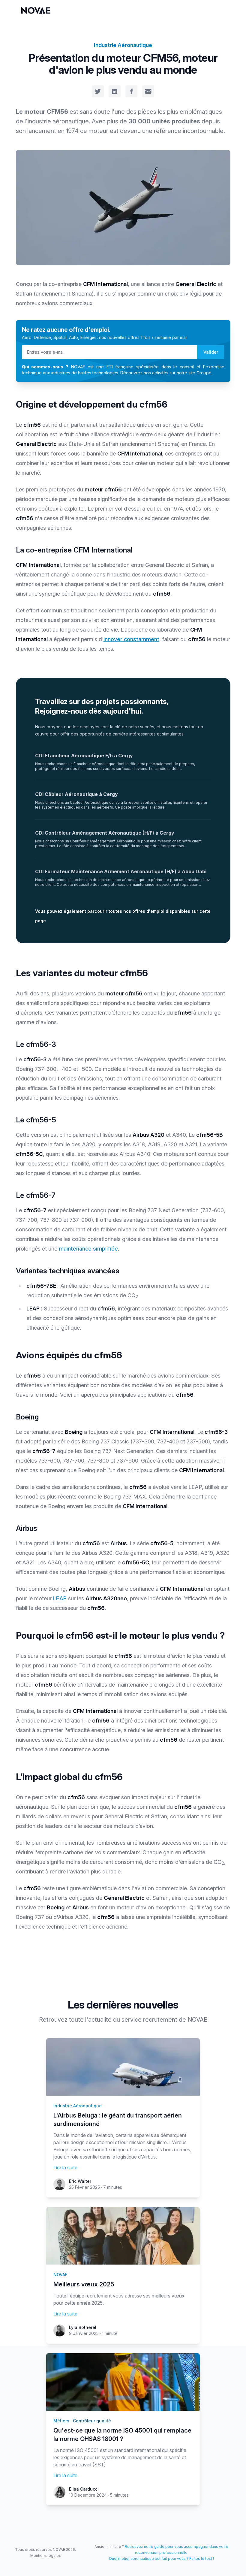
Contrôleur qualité (92, 2421)
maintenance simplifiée (88, 1249)
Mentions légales (46, 2555)
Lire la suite (65, 2168)
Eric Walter (80, 2181)
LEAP (60, 1598)
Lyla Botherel (83, 2327)
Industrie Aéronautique (123, 45)
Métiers (61, 2421)
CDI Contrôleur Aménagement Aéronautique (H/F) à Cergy (105, 833)
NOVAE (60, 2275)
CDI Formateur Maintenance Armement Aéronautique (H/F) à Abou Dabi (121, 871)
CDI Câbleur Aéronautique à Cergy (76, 794)
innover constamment (131, 639)
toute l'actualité (90, 2020)
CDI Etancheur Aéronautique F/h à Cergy (84, 756)
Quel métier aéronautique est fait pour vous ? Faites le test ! (161, 2558)
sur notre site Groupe (190, 373)
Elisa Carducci (84, 2489)
